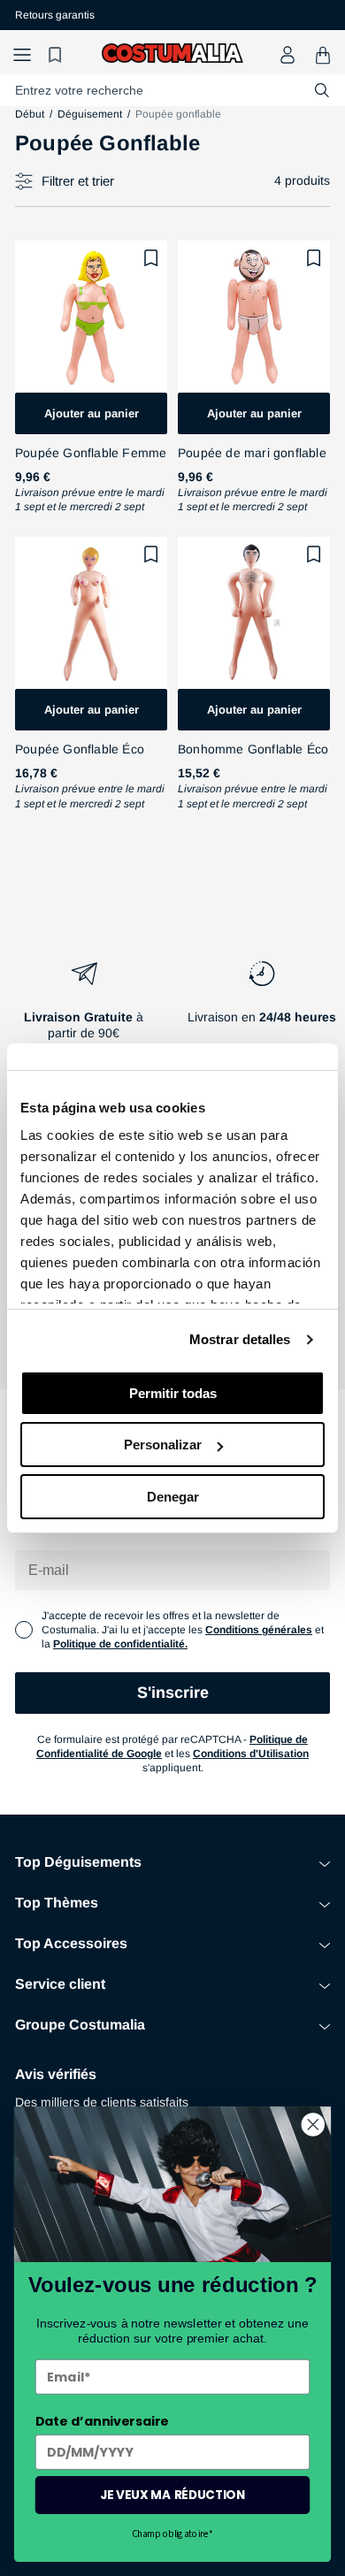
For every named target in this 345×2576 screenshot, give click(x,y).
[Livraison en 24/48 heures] (261, 1007)
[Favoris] (57, 55)
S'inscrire (173, 1693)
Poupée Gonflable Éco (80, 749)
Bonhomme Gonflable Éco (253, 749)
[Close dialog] (313, 2124)
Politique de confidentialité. (120, 1644)
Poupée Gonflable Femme (91, 453)
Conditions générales (259, 1630)
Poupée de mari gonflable (252, 453)
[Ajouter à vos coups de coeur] (151, 258)
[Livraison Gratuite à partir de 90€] (84, 1007)
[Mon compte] (287, 55)
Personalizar (163, 1445)
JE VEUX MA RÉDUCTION (172, 2495)
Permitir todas (173, 1393)
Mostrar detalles (240, 1339)
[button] (22, 55)
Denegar (173, 1497)
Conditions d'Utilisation (251, 1754)
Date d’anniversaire (102, 2421)
